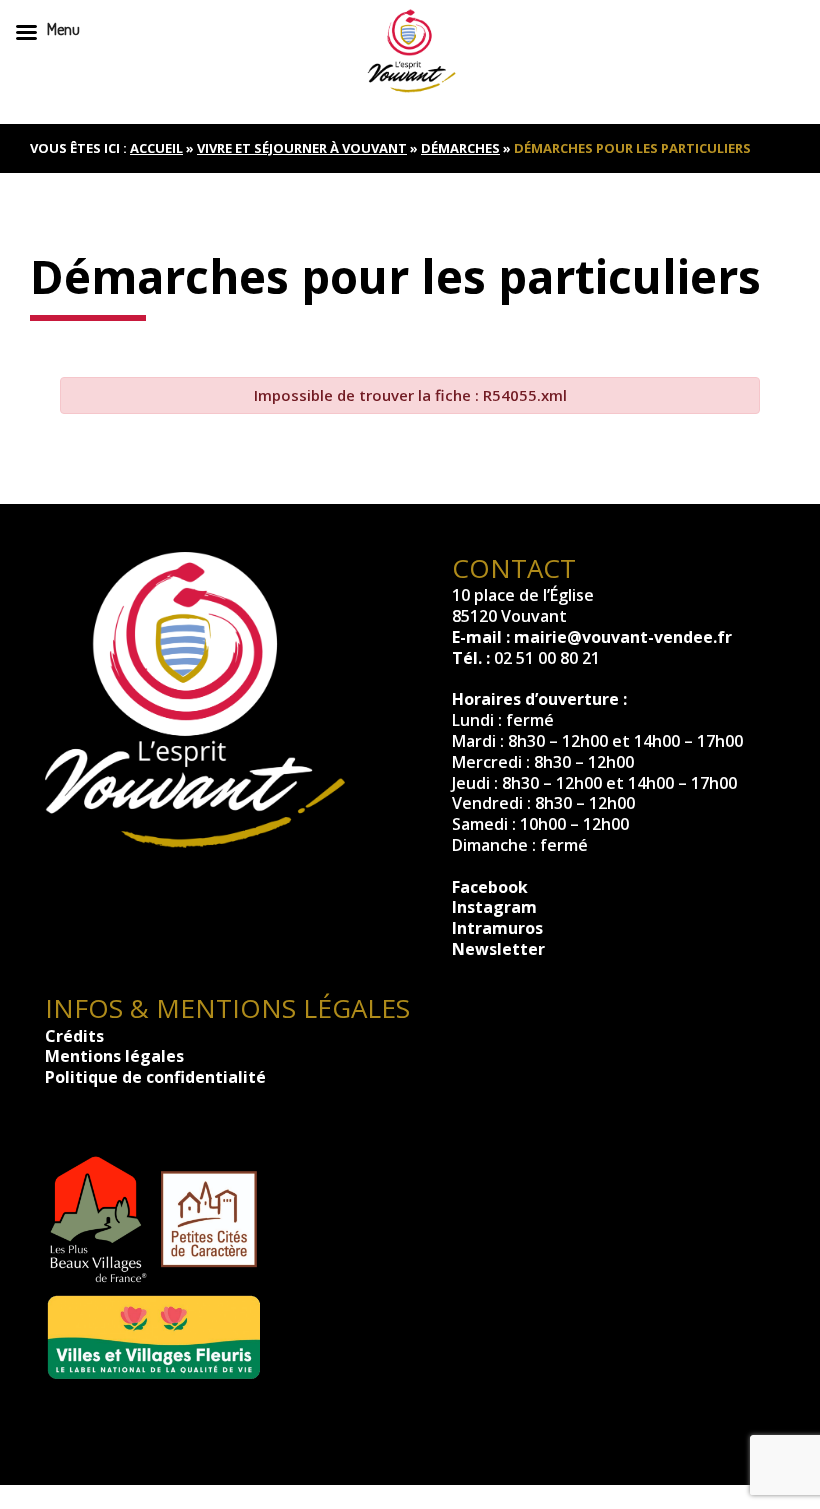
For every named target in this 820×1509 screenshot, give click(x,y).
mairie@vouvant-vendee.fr (623, 637)
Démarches (460, 148)
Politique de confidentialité (155, 1077)
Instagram (494, 907)
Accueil (156, 148)
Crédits (74, 1036)
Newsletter (498, 949)
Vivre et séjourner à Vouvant (302, 148)
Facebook (490, 887)
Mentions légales (114, 1056)
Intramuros (497, 928)
